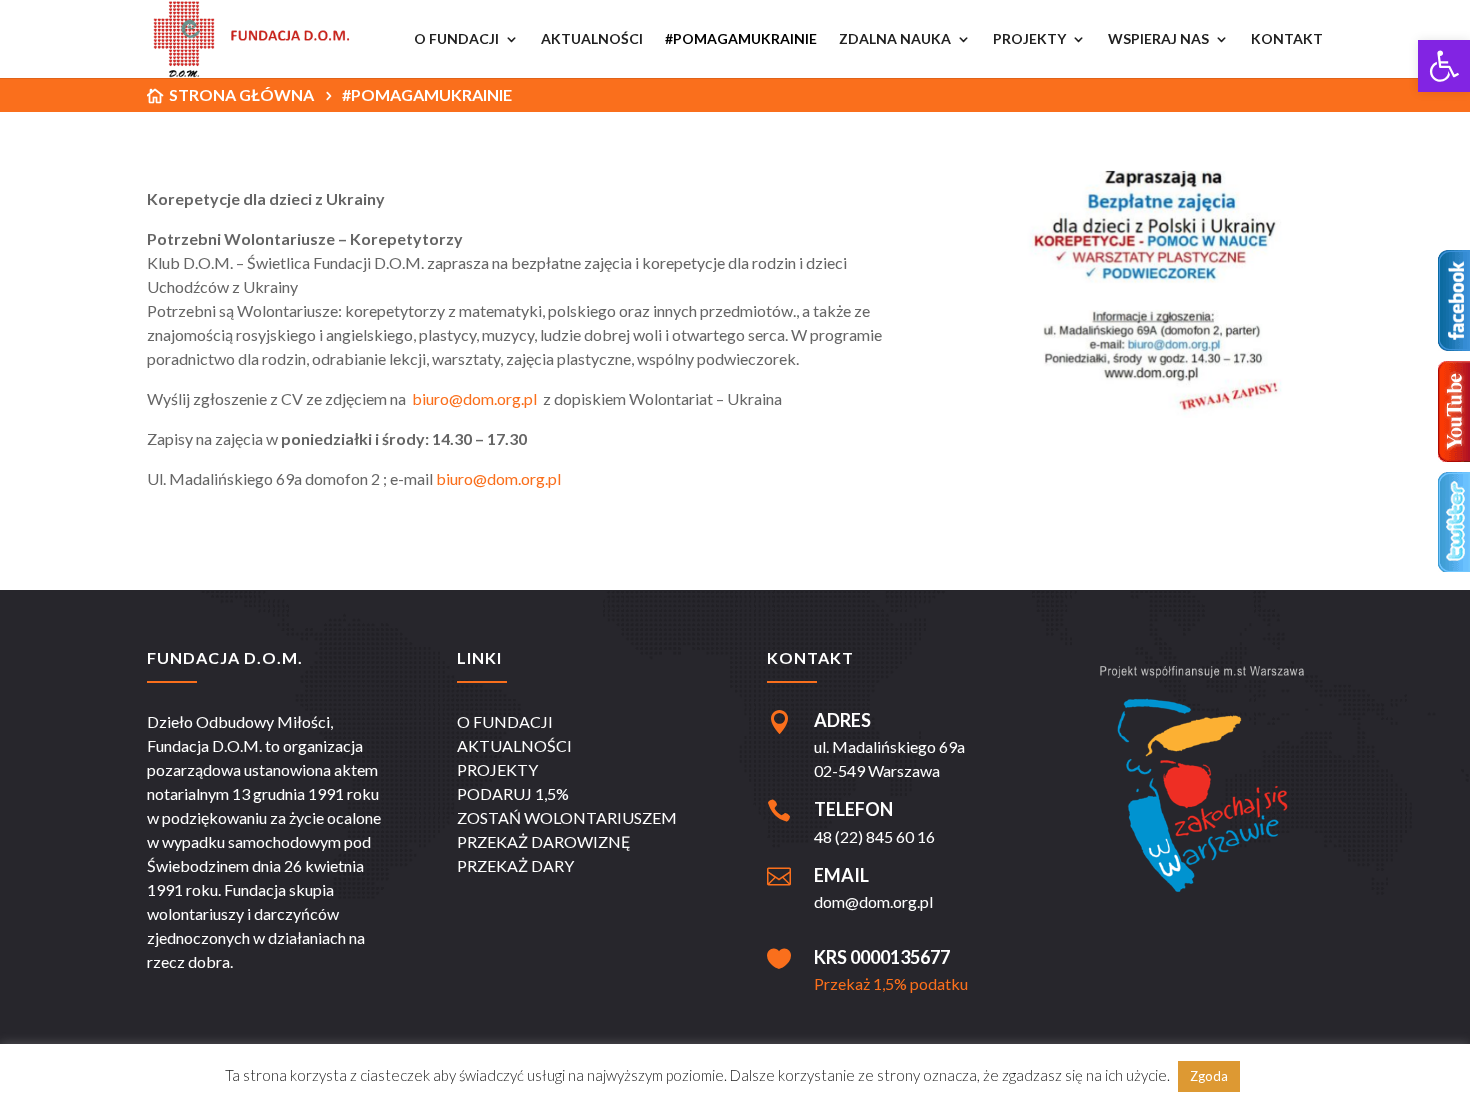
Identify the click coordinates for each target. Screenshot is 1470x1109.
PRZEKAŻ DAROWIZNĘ (544, 841)
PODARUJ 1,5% (513, 793)
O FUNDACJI (505, 721)
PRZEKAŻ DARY (515, 865)
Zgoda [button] (1209, 1076)
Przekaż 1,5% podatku (891, 983)
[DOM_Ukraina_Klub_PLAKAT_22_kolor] (1148, 411)
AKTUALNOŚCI (514, 745)
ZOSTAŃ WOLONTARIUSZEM (567, 817)
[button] (1444, 66)
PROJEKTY (497, 769)
